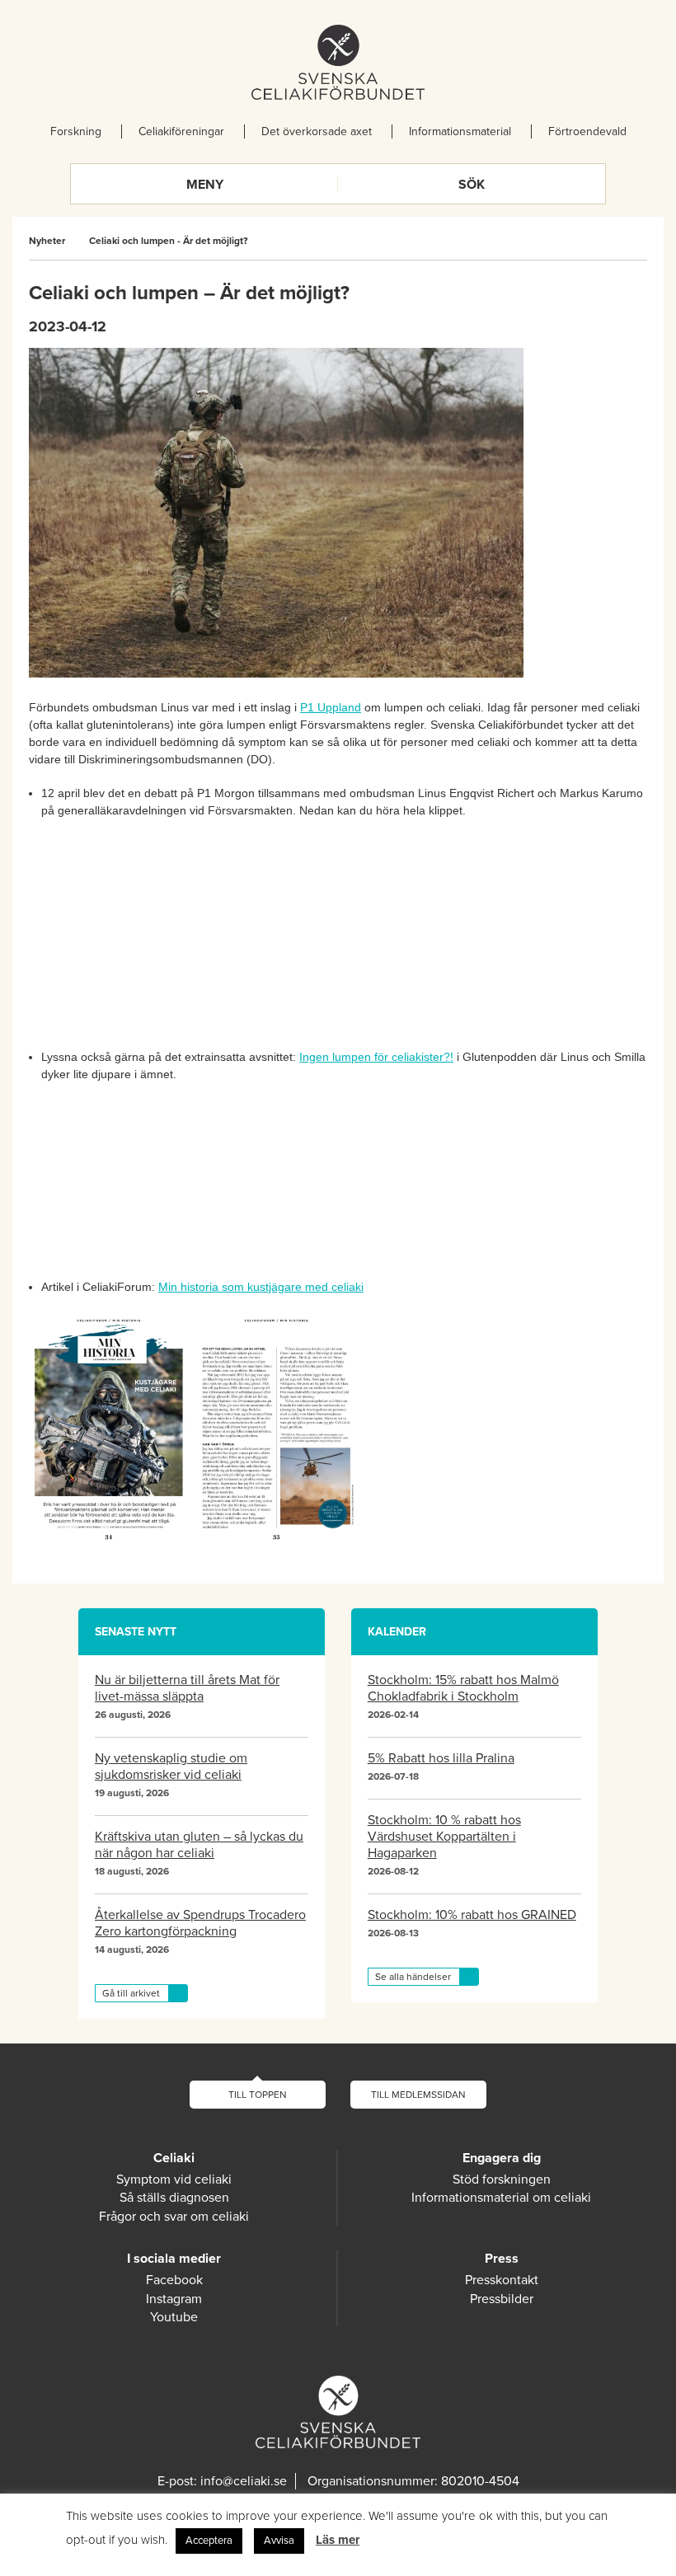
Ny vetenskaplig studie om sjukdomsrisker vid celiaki (171, 1767)
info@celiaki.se (244, 2481)
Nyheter (47, 241)
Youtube (174, 2317)
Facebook (174, 2280)
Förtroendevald (587, 131)
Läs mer (338, 2540)
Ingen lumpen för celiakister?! (376, 1057)
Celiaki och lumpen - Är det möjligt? (168, 241)
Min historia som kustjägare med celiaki (261, 1287)
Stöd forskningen (502, 2180)
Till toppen (258, 2095)
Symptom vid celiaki (174, 2180)
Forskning (76, 131)
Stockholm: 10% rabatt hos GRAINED (472, 1915)
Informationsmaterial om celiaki (501, 2198)
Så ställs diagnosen (174, 2198)
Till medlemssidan (418, 2095)
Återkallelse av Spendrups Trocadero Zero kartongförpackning (200, 1923)
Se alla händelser (413, 1977)
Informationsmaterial (460, 131)
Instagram (174, 2299)
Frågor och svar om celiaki (174, 2217)
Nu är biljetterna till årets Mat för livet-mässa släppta (187, 1688)
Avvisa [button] (279, 2541)
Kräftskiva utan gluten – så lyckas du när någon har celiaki (199, 1845)
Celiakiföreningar (181, 131)
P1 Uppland (331, 707)
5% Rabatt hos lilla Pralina (441, 1758)
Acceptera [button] (209, 2541)
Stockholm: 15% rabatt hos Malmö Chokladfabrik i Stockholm (463, 1688)
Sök (472, 185)
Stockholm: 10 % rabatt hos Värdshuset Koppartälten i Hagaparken (444, 1837)
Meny (205, 185)
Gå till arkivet (131, 1993)
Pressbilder (502, 2299)
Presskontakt (502, 2280)
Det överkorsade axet (317, 131)
